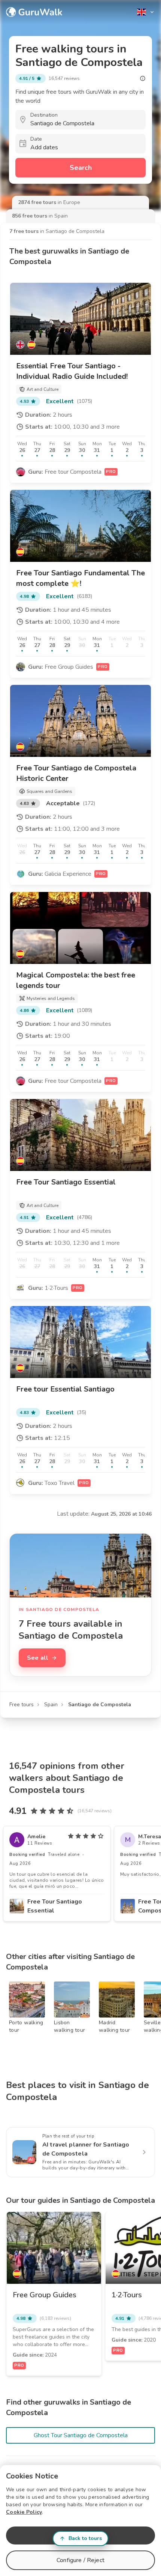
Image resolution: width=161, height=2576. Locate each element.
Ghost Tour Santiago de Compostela (81, 2435)
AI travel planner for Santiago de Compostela (86, 2149)
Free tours (22, 1705)
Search (81, 168)
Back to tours (85, 2538)
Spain (51, 1705)
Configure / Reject (80, 2560)
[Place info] (143, 78)
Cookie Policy (24, 2512)
